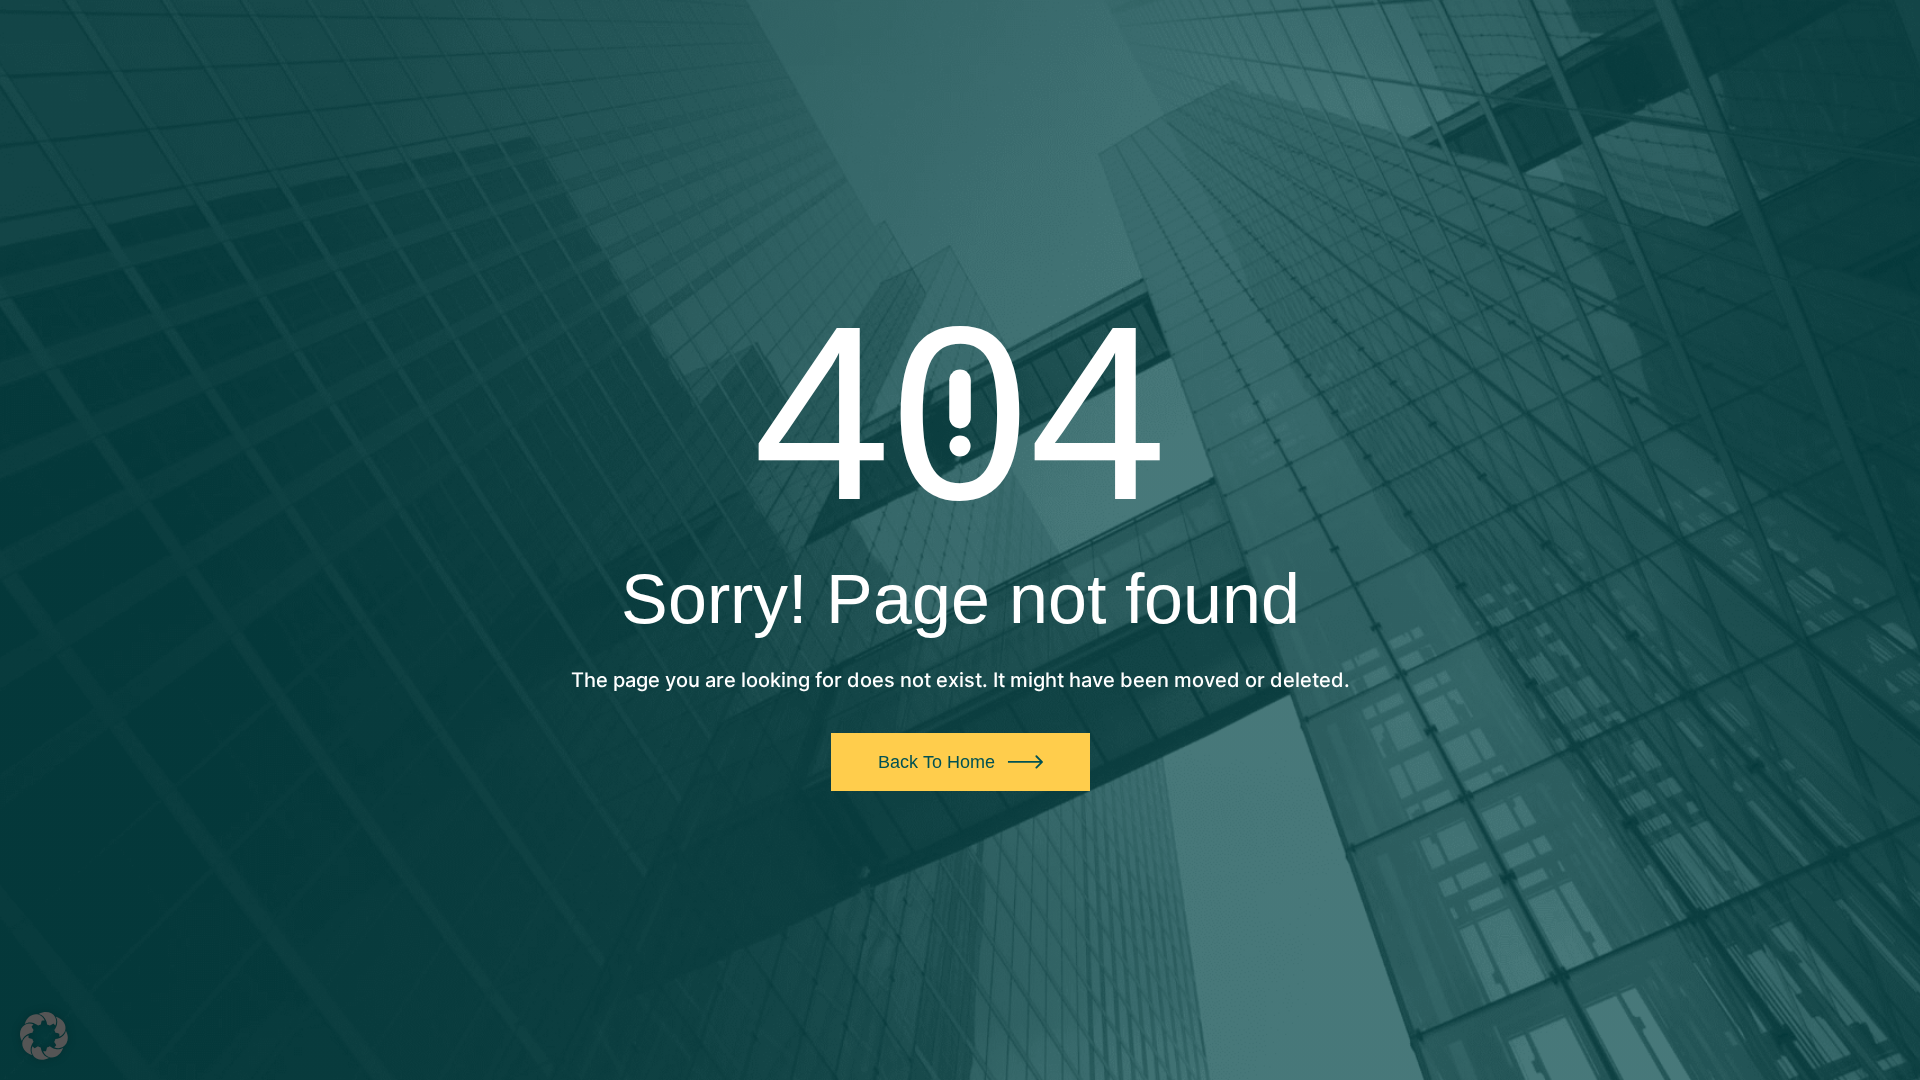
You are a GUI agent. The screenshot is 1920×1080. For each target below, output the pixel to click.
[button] (44, 1036)
